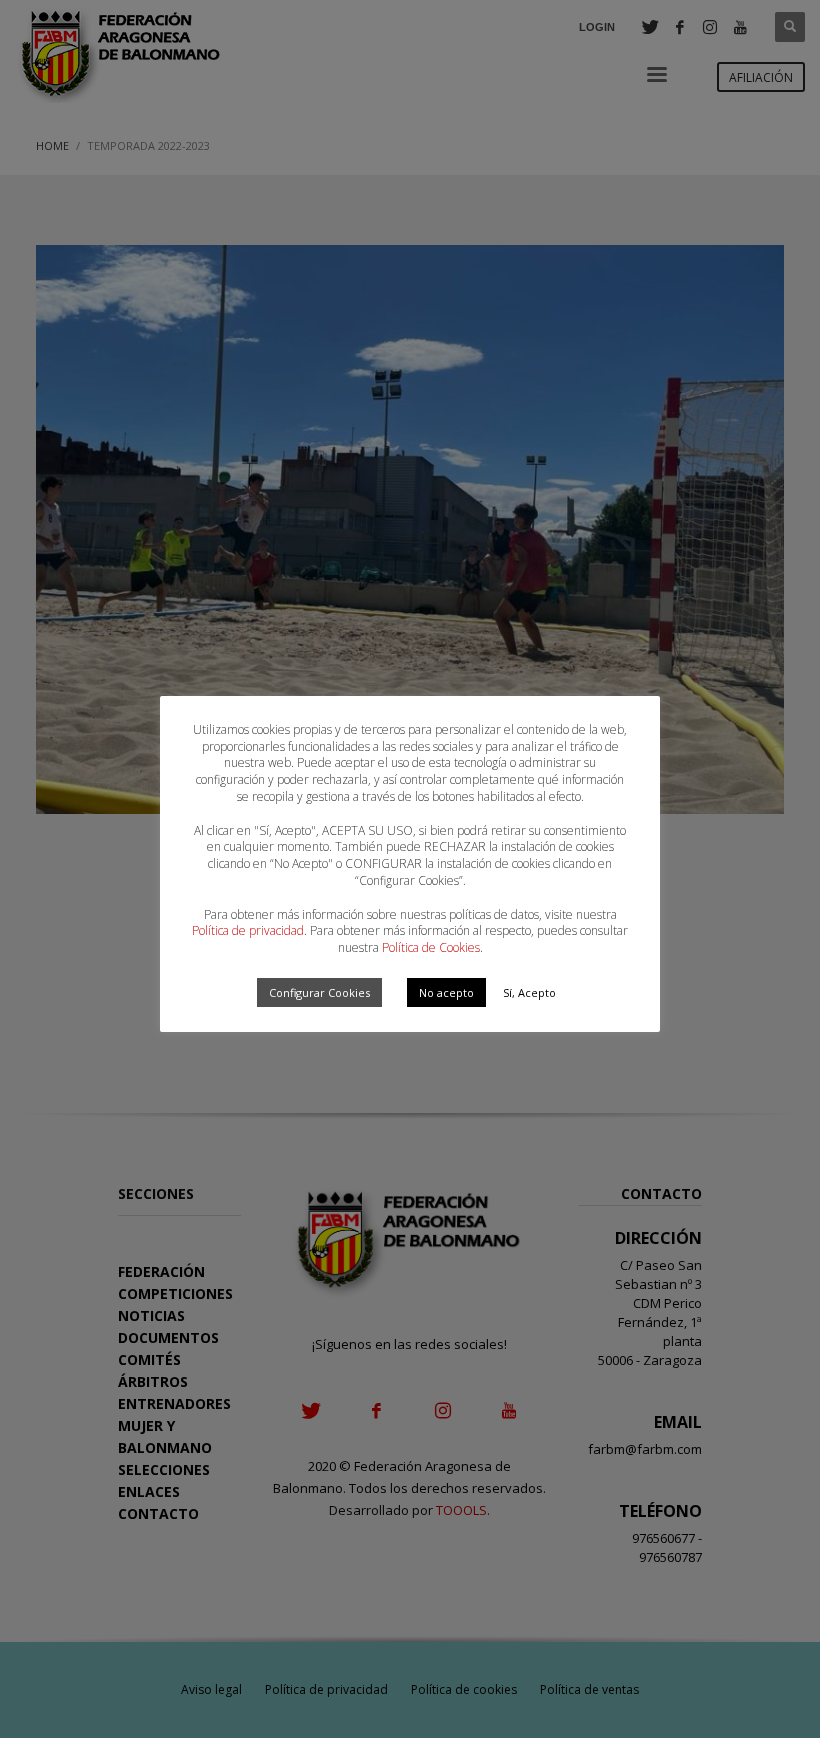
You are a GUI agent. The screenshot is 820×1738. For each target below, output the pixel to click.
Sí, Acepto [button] (529, 992)
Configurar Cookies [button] (319, 992)
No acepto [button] (446, 992)
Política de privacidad (248, 930)
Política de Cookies (431, 947)
